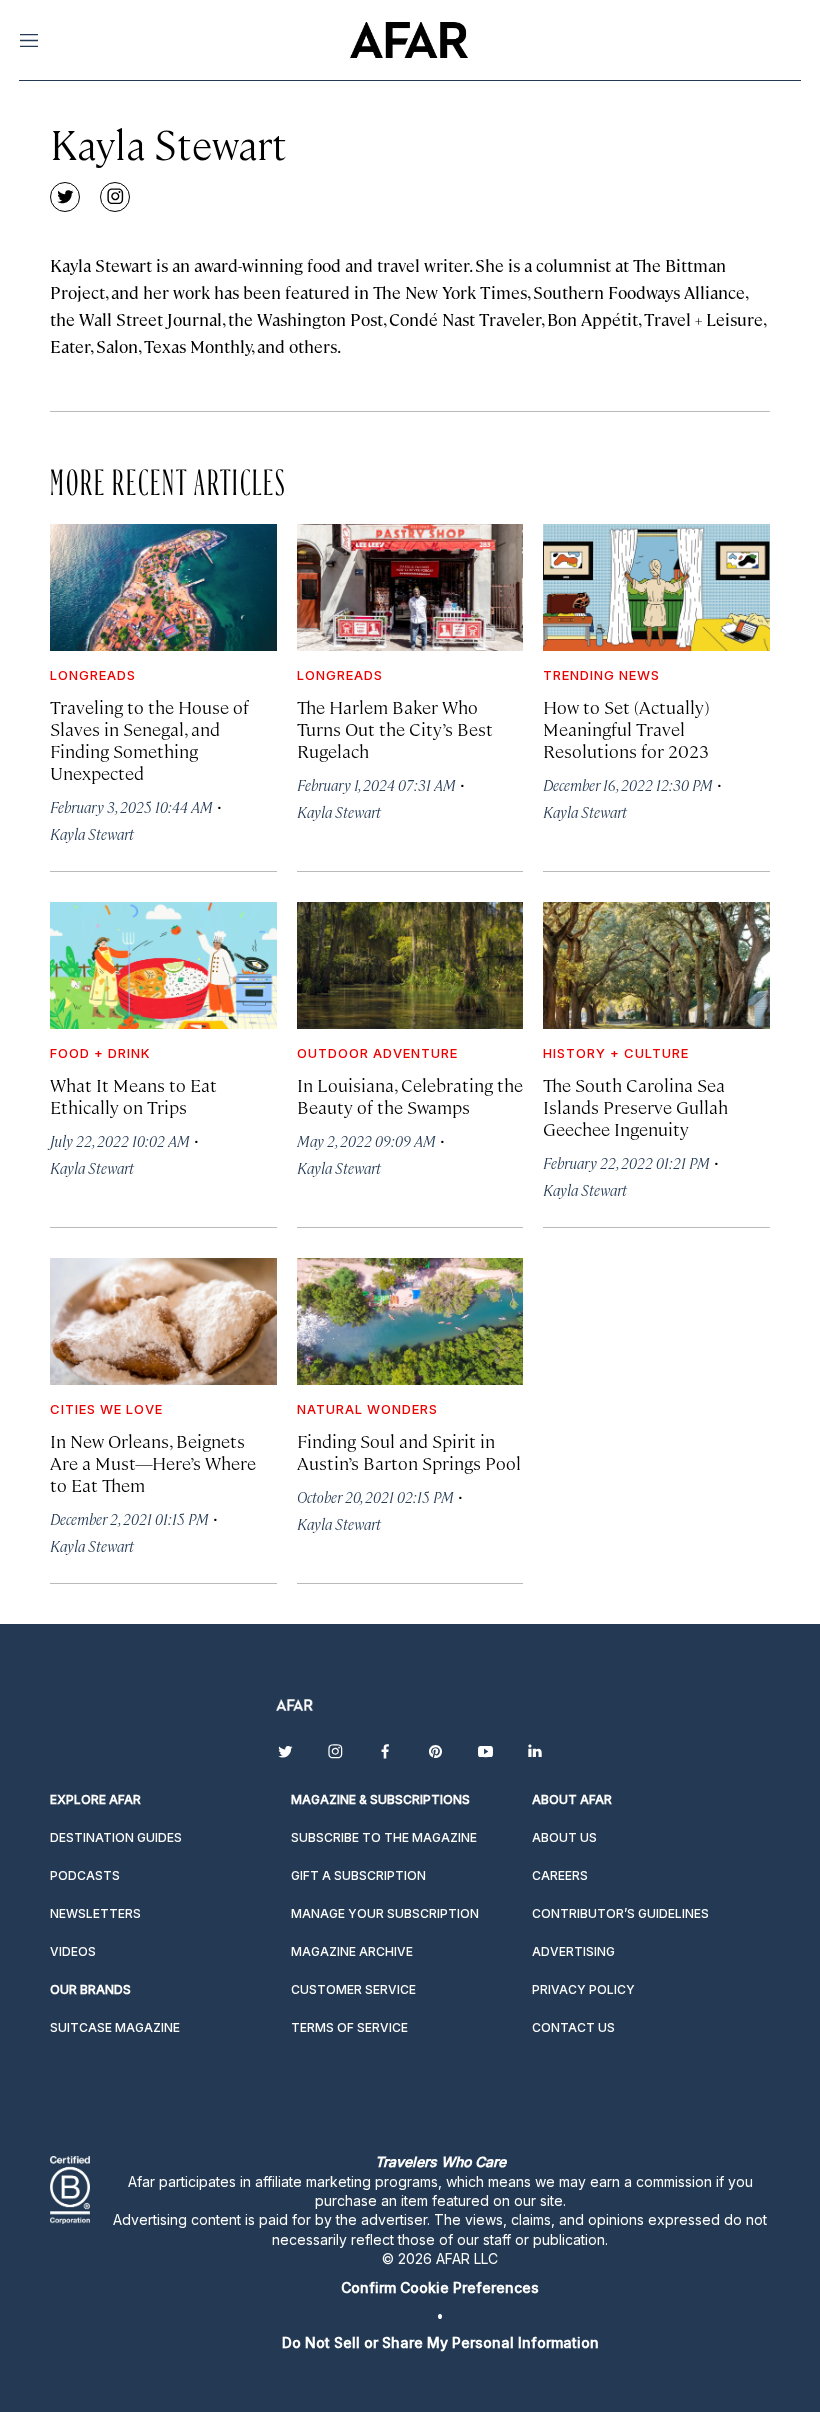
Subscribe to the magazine (384, 1837)
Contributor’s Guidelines (620, 1913)
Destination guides (116, 1837)
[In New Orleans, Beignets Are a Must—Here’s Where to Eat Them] (163, 1321)
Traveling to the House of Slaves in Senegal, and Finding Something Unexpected (149, 739)
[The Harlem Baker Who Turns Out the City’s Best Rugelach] (410, 587)
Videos (73, 1951)
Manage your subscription (385, 1913)
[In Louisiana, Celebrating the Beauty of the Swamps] (410, 965)
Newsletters (95, 1913)
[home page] (408, 40)
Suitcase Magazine (115, 2027)
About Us (564, 1837)
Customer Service (353, 1989)
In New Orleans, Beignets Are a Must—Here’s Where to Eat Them (153, 1462)
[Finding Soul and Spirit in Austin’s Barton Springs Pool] (410, 1321)
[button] (440, 2287)
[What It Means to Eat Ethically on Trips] (163, 965)
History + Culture (616, 1053)
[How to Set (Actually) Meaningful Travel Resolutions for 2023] (656, 587)
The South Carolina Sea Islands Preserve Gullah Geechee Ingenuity (635, 1106)
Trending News (601, 675)
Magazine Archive (352, 1951)
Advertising (573, 1951)
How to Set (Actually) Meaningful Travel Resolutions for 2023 (626, 728)
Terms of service (349, 2027)
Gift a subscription (358, 1875)
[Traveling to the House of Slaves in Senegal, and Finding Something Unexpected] (163, 587)
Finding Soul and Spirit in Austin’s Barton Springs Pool (409, 1451)
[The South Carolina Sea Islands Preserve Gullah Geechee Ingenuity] (656, 965)
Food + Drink (100, 1053)
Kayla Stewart (92, 833)
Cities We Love (106, 1409)
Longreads (93, 675)
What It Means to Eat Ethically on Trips (133, 1095)
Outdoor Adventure (377, 1053)
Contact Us (573, 2027)
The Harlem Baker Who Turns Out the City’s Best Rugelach (395, 728)
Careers (560, 1875)
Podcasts (85, 1875)
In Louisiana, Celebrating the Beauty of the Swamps (410, 1095)
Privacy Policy (583, 1989)
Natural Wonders (367, 1409)
